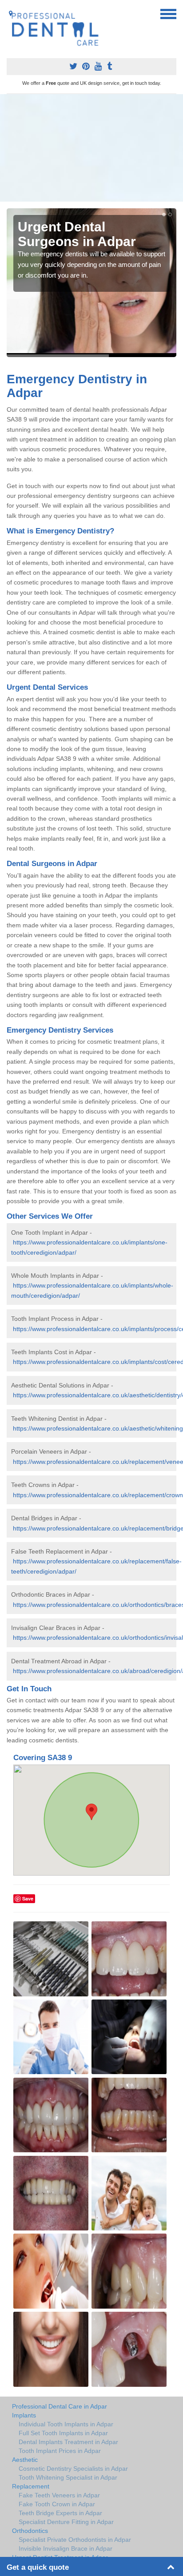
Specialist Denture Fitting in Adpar (66, 2522)
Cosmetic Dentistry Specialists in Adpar (73, 2469)
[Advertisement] (91, 148)
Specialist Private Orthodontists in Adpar (75, 2540)
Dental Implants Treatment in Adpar (68, 2442)
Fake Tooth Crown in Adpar (57, 2504)
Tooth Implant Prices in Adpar (60, 2451)
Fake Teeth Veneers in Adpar (59, 2495)
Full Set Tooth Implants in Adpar (63, 2433)
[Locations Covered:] (11, 13)
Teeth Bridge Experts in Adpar (60, 2513)
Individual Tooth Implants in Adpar (66, 2424)
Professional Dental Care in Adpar (60, 2406)
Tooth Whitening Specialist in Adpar (68, 2477)
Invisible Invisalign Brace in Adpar (66, 2548)
